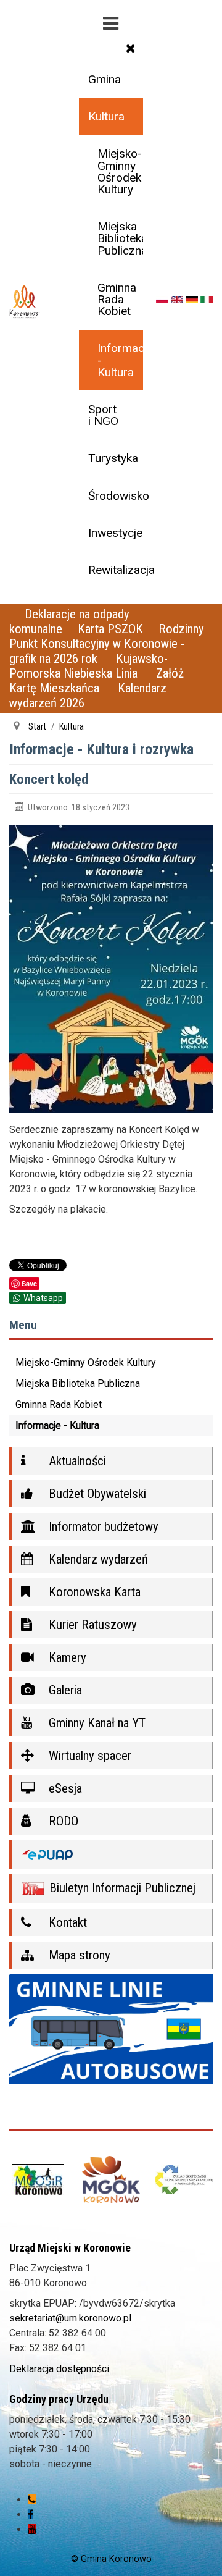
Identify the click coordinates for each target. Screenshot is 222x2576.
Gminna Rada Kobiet (117, 299)
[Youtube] (32, 2529)
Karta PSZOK (110, 629)
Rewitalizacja (115, 570)
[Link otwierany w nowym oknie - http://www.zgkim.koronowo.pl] (184, 2180)
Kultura (106, 116)
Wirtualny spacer (88, 1756)
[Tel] (32, 2500)
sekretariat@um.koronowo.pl (70, 2318)
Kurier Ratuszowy (91, 1625)
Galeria (64, 1690)
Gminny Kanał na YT (96, 1723)
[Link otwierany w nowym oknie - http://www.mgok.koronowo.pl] (111, 2180)
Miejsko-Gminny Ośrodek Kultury (120, 171)
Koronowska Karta (93, 1592)
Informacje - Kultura (120, 360)
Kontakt (66, 1922)
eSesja (64, 1788)
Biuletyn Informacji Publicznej (121, 1888)
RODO (62, 1821)
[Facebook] (31, 2515)
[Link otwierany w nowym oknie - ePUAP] (111, 1855)
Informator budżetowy (102, 1526)
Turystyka (113, 458)
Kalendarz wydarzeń (97, 1559)
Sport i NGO (103, 415)
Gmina (105, 79)
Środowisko (115, 496)
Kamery (66, 1657)
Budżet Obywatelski (96, 1494)
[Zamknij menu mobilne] (131, 48)
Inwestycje (115, 533)
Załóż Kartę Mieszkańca (97, 681)
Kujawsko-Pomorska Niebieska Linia (88, 666)
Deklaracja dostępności (59, 2369)
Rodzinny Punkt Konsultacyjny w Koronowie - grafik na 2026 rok (107, 644)
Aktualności (76, 1461)
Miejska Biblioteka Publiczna (120, 238)
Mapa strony (78, 1955)
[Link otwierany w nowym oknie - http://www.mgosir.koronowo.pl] (38, 2180)
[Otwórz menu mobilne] (111, 21)
